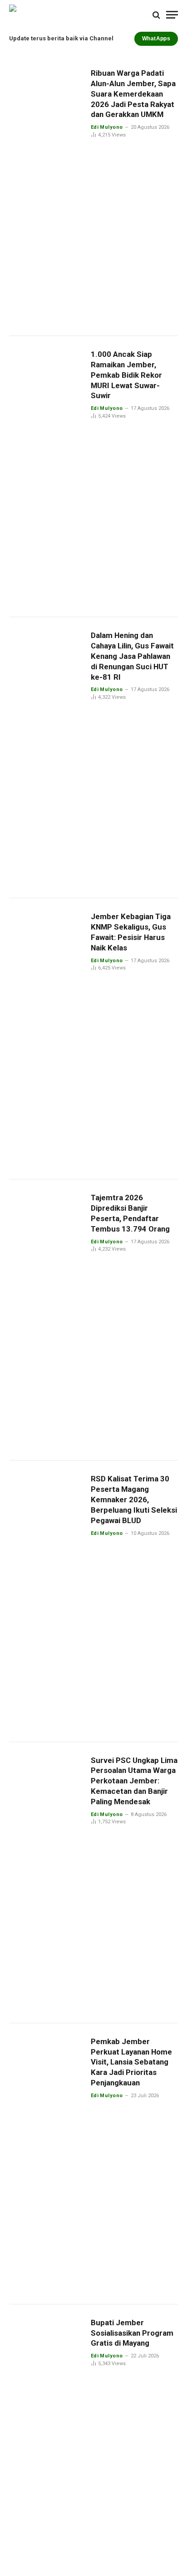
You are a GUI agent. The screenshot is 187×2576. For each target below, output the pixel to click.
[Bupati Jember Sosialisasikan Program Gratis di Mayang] (46, 2445)
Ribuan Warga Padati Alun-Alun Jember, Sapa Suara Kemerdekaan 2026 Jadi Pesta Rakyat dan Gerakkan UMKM (133, 94)
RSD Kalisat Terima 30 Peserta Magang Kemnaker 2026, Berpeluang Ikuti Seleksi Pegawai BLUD (134, 1499)
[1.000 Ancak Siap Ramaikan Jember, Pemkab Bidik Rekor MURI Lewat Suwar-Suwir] (46, 477)
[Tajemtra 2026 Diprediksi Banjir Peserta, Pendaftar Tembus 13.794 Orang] (46, 1320)
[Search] (156, 15)
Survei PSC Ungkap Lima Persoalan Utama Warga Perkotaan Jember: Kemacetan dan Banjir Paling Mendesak (134, 1781)
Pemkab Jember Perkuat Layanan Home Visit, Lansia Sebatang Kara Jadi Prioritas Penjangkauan (131, 2062)
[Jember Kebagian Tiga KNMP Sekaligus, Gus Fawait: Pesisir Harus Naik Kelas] (46, 1039)
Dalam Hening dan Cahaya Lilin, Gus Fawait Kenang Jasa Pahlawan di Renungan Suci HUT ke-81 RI (132, 656)
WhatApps (156, 39)
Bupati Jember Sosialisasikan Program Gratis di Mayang (132, 2333)
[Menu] (172, 15)
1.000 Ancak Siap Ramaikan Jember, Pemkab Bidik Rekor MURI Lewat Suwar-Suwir (126, 375)
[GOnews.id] (65, 15)
